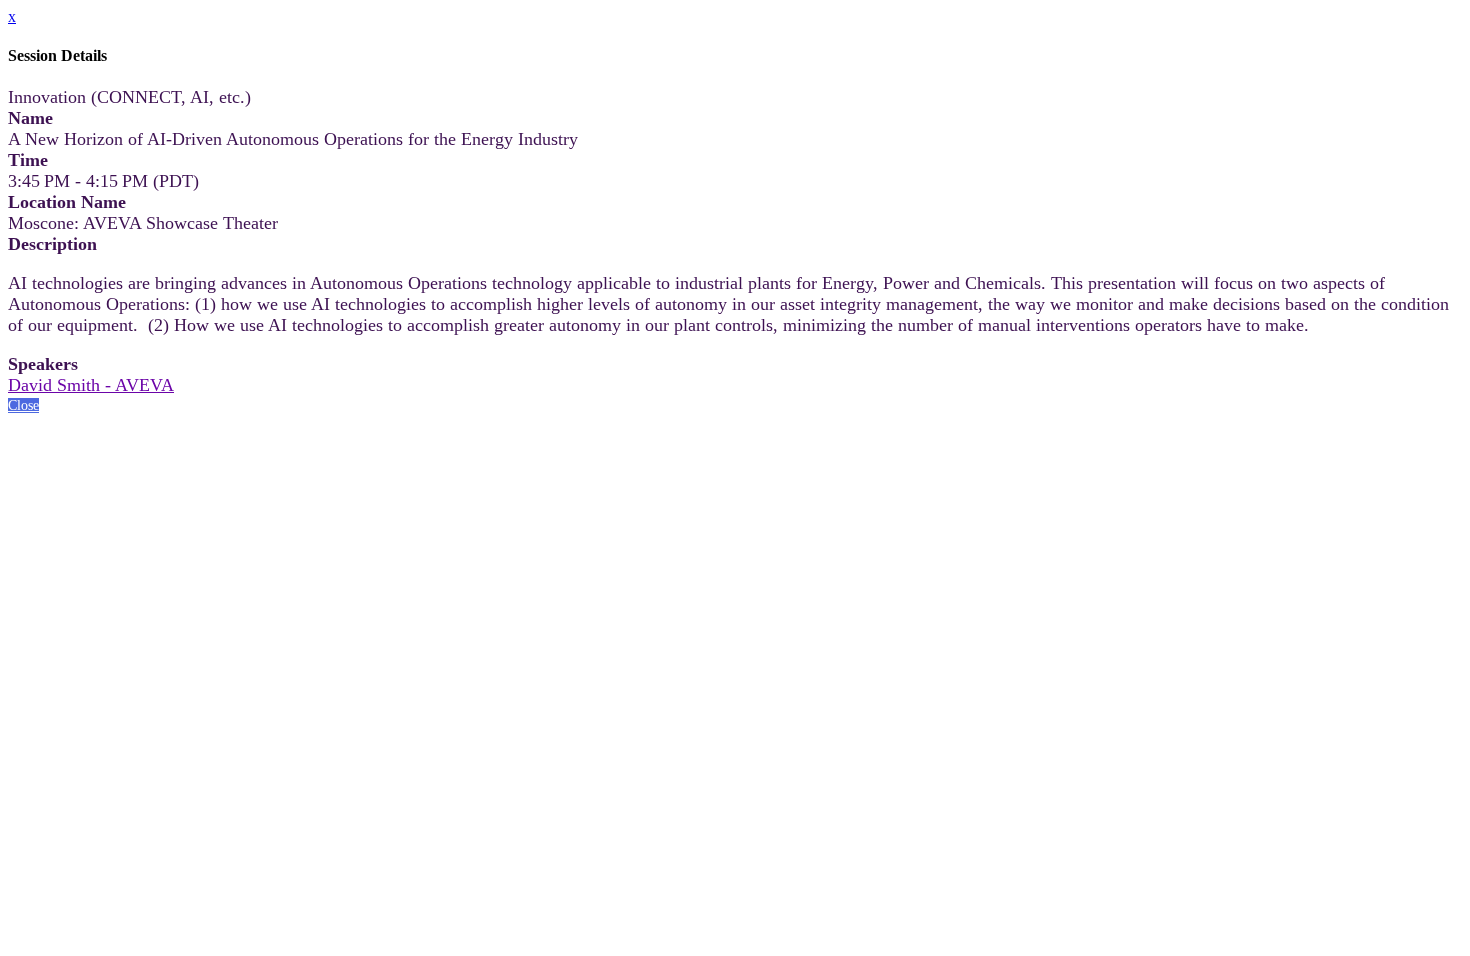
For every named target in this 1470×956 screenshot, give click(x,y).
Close (23, 405)
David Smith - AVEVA (91, 385)
